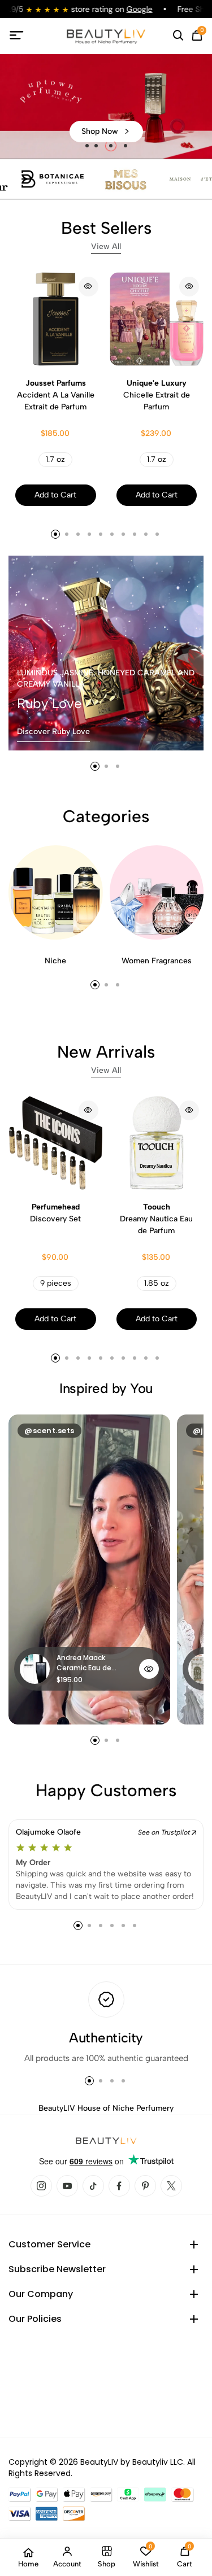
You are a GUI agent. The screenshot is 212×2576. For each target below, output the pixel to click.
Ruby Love (49, 703)
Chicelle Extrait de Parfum (157, 395)
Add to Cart (55, 495)
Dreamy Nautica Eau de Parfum (156, 1219)
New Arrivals (106, 1058)
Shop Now (100, 131)
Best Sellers (106, 234)
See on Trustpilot (165, 1832)
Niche (55, 961)
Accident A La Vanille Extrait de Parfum (56, 395)
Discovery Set (55, 1213)
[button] (87, 146)
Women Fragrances (157, 961)
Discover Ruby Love (53, 732)
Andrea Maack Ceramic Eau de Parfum (84, 1663)
